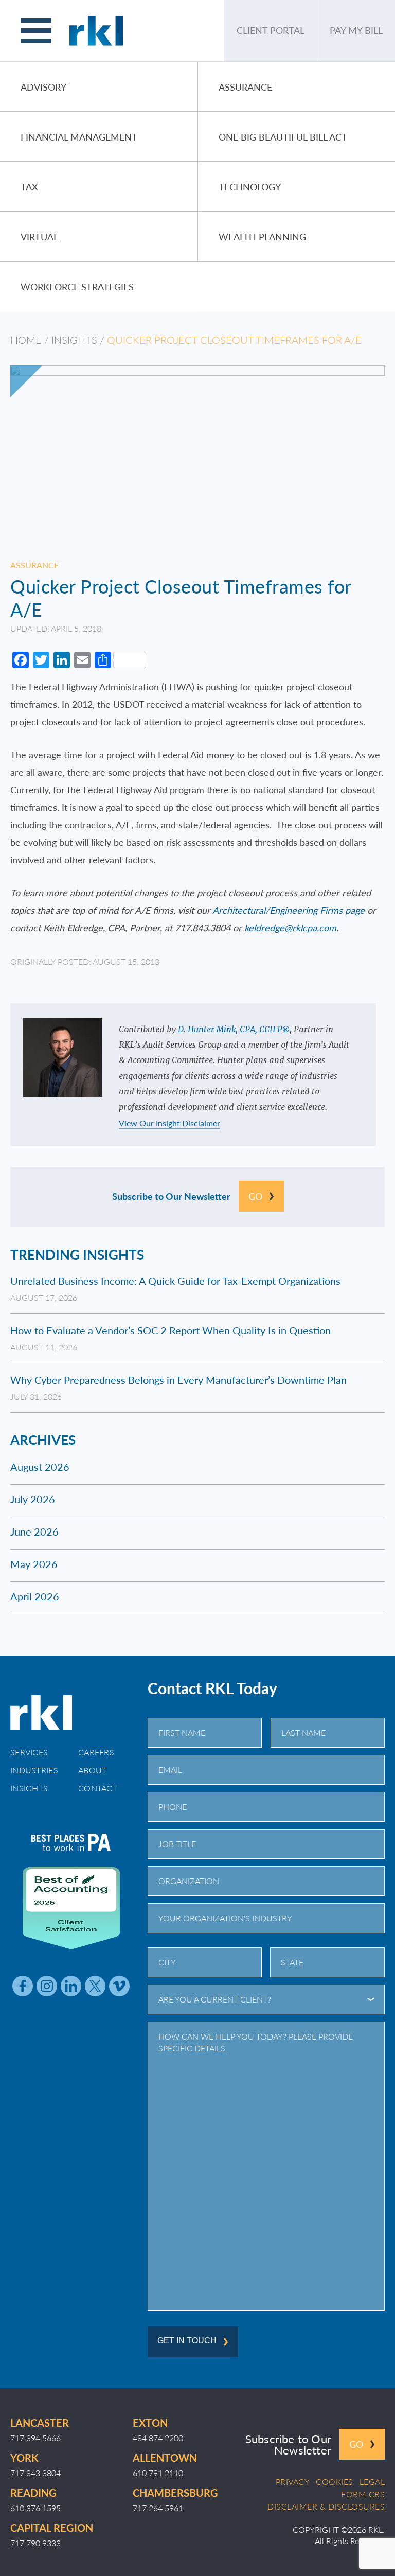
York (24, 2458)
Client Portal (271, 30)
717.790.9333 (35, 2543)
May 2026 (34, 1564)
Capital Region (52, 2528)
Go (255, 1196)
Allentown (165, 2458)
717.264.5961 (158, 2508)
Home (26, 340)
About (93, 1770)
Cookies (335, 2482)
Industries (34, 1770)
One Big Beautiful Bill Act (283, 137)
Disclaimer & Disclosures (326, 2507)
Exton (150, 2423)
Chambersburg (175, 2493)
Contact (98, 1788)
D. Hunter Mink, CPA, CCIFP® (234, 1029)
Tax (29, 187)
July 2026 (33, 1499)
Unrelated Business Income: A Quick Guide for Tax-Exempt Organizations (175, 1281)
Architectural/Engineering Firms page (289, 910)
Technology (250, 187)
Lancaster (40, 2423)
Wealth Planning (262, 237)
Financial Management (79, 137)
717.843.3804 (35, 2473)
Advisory (43, 87)
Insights (74, 340)
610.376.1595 (35, 2508)
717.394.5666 (35, 2438)
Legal (372, 2482)
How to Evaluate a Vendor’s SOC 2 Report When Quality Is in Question (170, 1330)
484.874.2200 (158, 2438)
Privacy (293, 2482)
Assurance (245, 87)
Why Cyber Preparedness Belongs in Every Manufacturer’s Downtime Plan (178, 1380)
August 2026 (40, 1467)
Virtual (39, 237)
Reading (33, 2493)
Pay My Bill (356, 30)
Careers (96, 1752)
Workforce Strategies (77, 286)
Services (29, 1752)
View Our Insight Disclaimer (169, 1124)
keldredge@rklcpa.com (290, 927)
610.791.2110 (158, 2473)
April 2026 (35, 1596)
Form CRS (363, 2494)
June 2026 (34, 1531)
